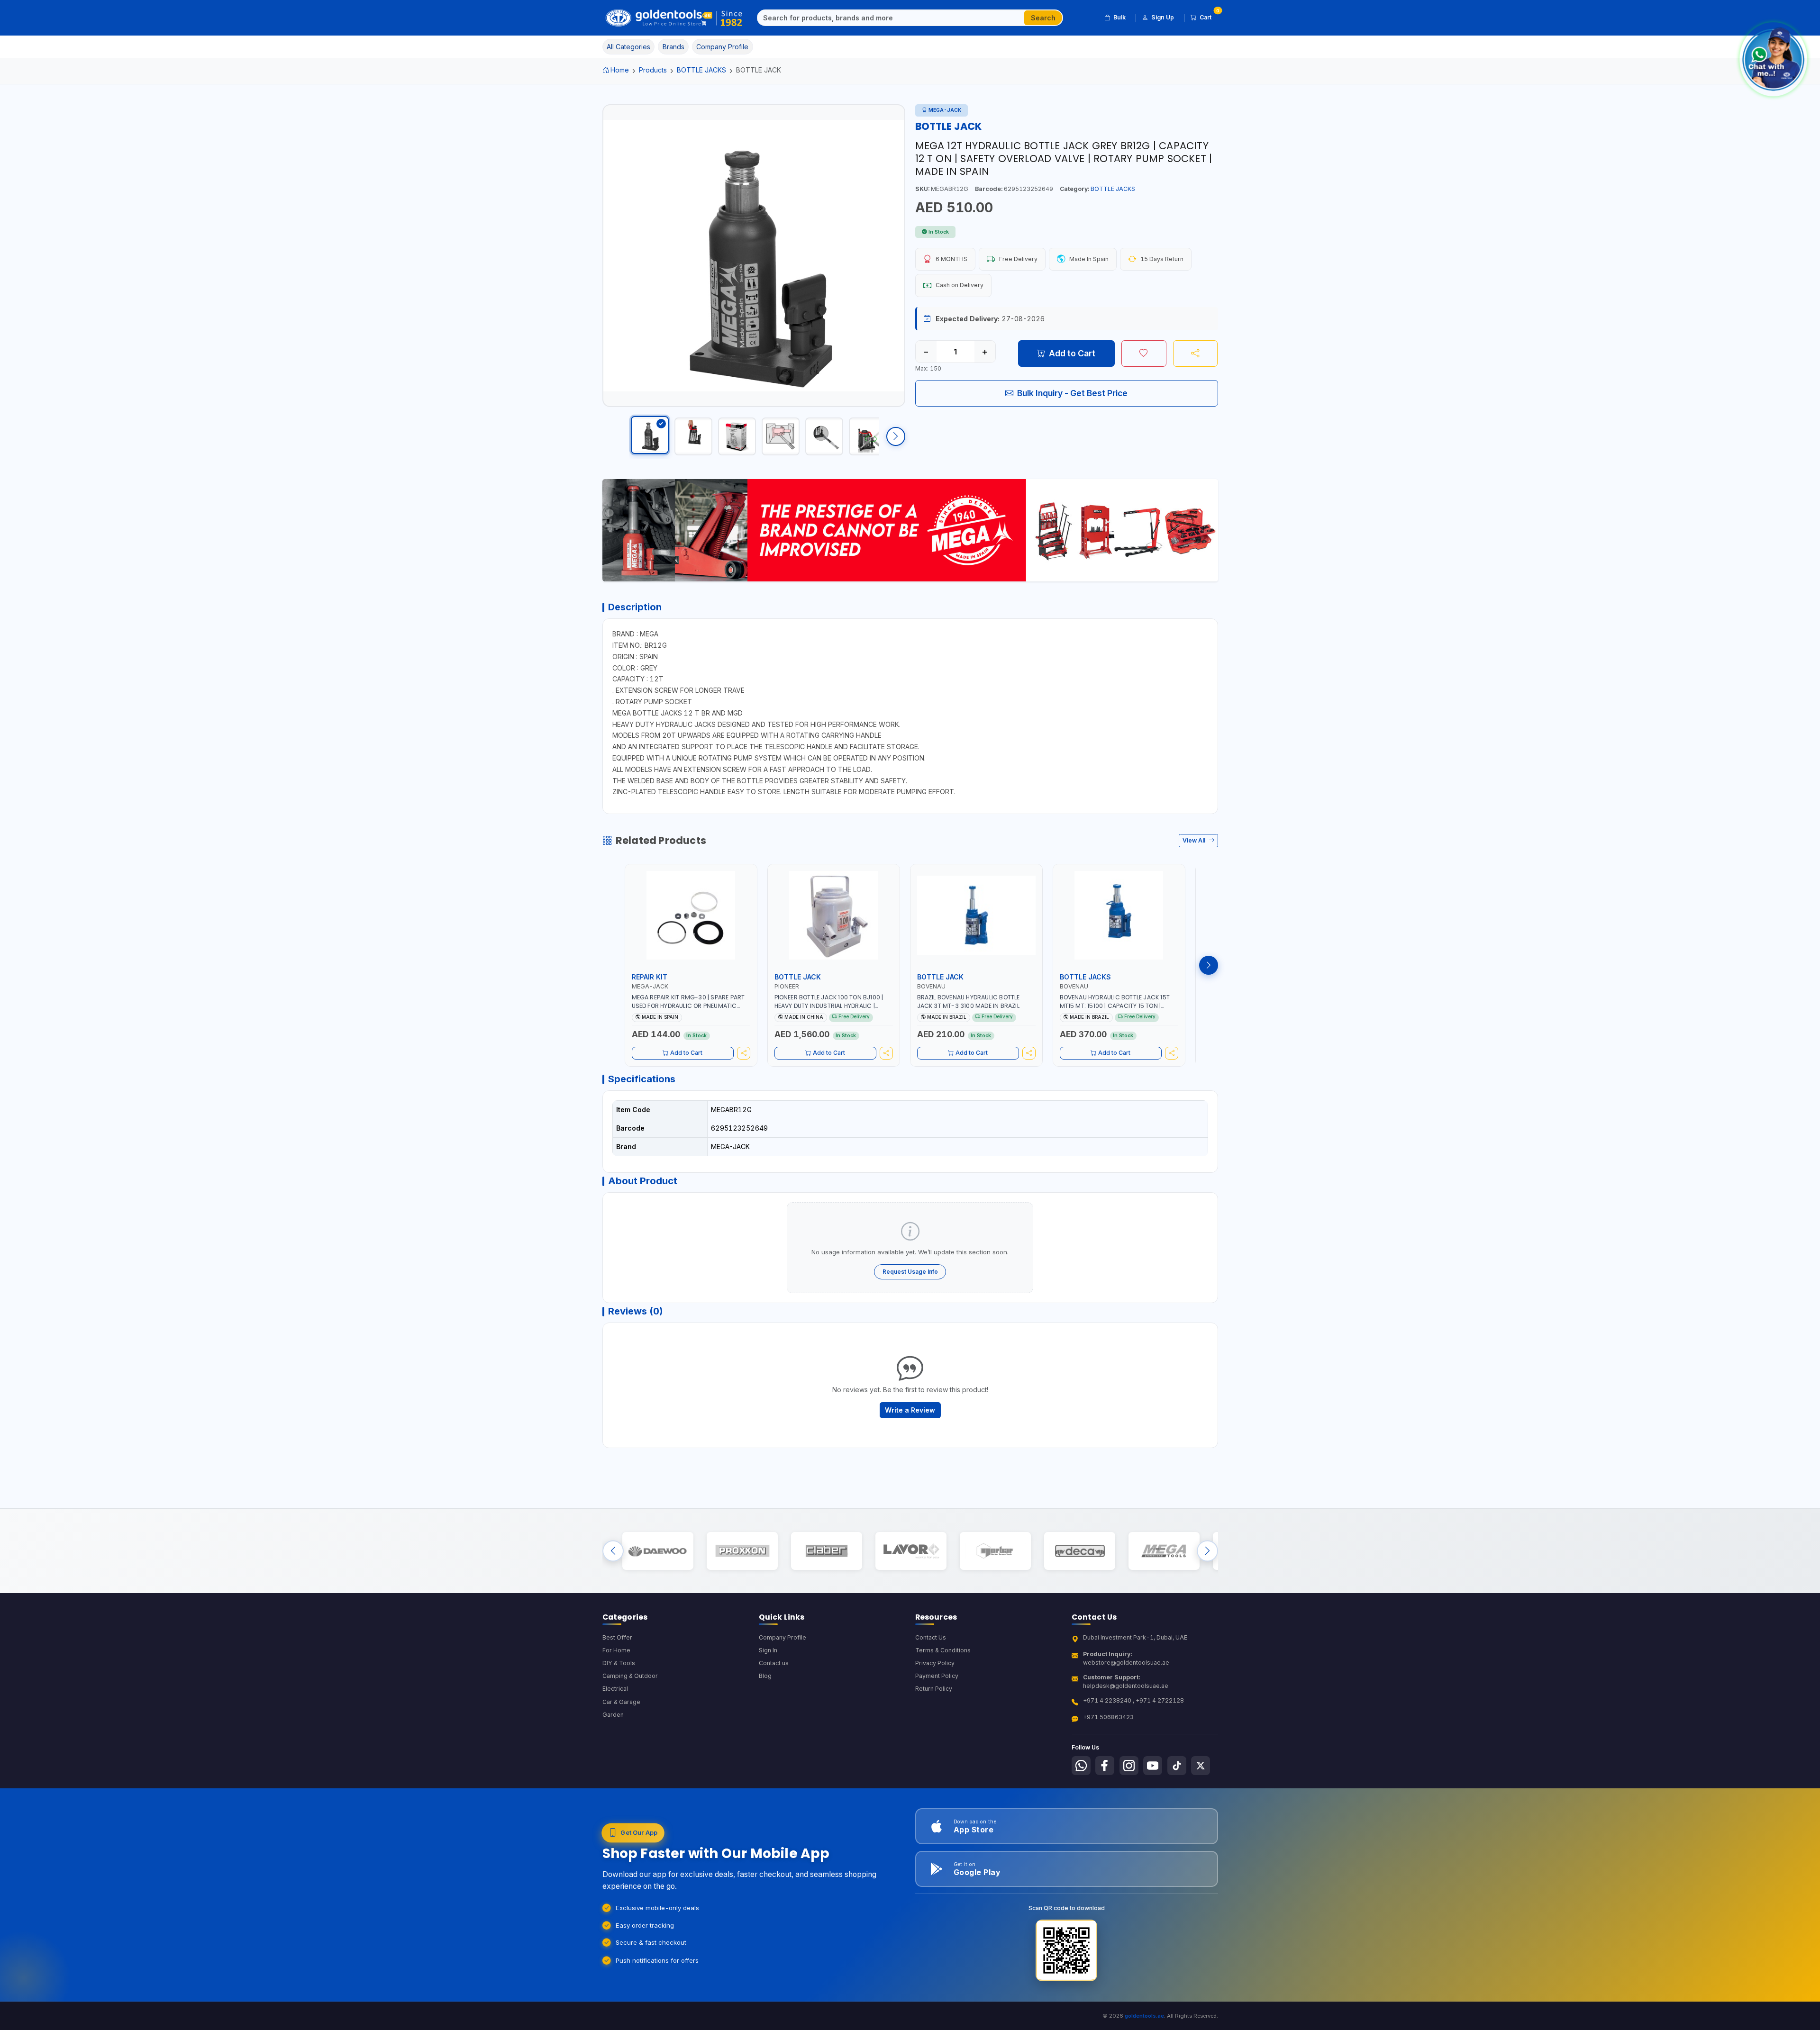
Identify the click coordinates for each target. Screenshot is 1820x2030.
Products (653, 70)
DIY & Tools (619, 1663)
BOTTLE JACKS (701, 70)
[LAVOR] (911, 1551)
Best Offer (617, 1637)
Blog (765, 1676)
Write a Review (910, 1410)
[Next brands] (1207, 1551)
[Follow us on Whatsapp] (1081, 1766)
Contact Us (931, 1637)
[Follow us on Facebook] (1105, 1766)
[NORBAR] (995, 1551)
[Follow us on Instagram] (1129, 1766)
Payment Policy (937, 1676)
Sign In (768, 1650)
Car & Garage (621, 1702)
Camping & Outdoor (630, 1676)
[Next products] (1209, 965)
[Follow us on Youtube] (1153, 1766)
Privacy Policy (935, 1663)
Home (620, 70)
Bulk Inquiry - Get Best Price (1072, 393)
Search (1043, 18)
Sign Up (1163, 17)
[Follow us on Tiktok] (1177, 1766)
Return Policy (934, 1689)
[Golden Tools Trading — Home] (674, 18)
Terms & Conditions (943, 1650)
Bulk (1119, 17)
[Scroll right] (896, 436)
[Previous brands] (613, 1551)
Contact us (774, 1663)
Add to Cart (1072, 353)
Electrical (615, 1689)
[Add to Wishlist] (1144, 353)
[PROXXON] (742, 1551)
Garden (613, 1715)
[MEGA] (1164, 1551)
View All (1195, 840)
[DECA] (1079, 1551)
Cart (1209, 16)
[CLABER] (826, 1551)
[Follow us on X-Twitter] (1201, 1766)
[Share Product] (1196, 353)
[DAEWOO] (658, 1551)
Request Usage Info (910, 1272)
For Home (616, 1650)
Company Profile (783, 1637)
